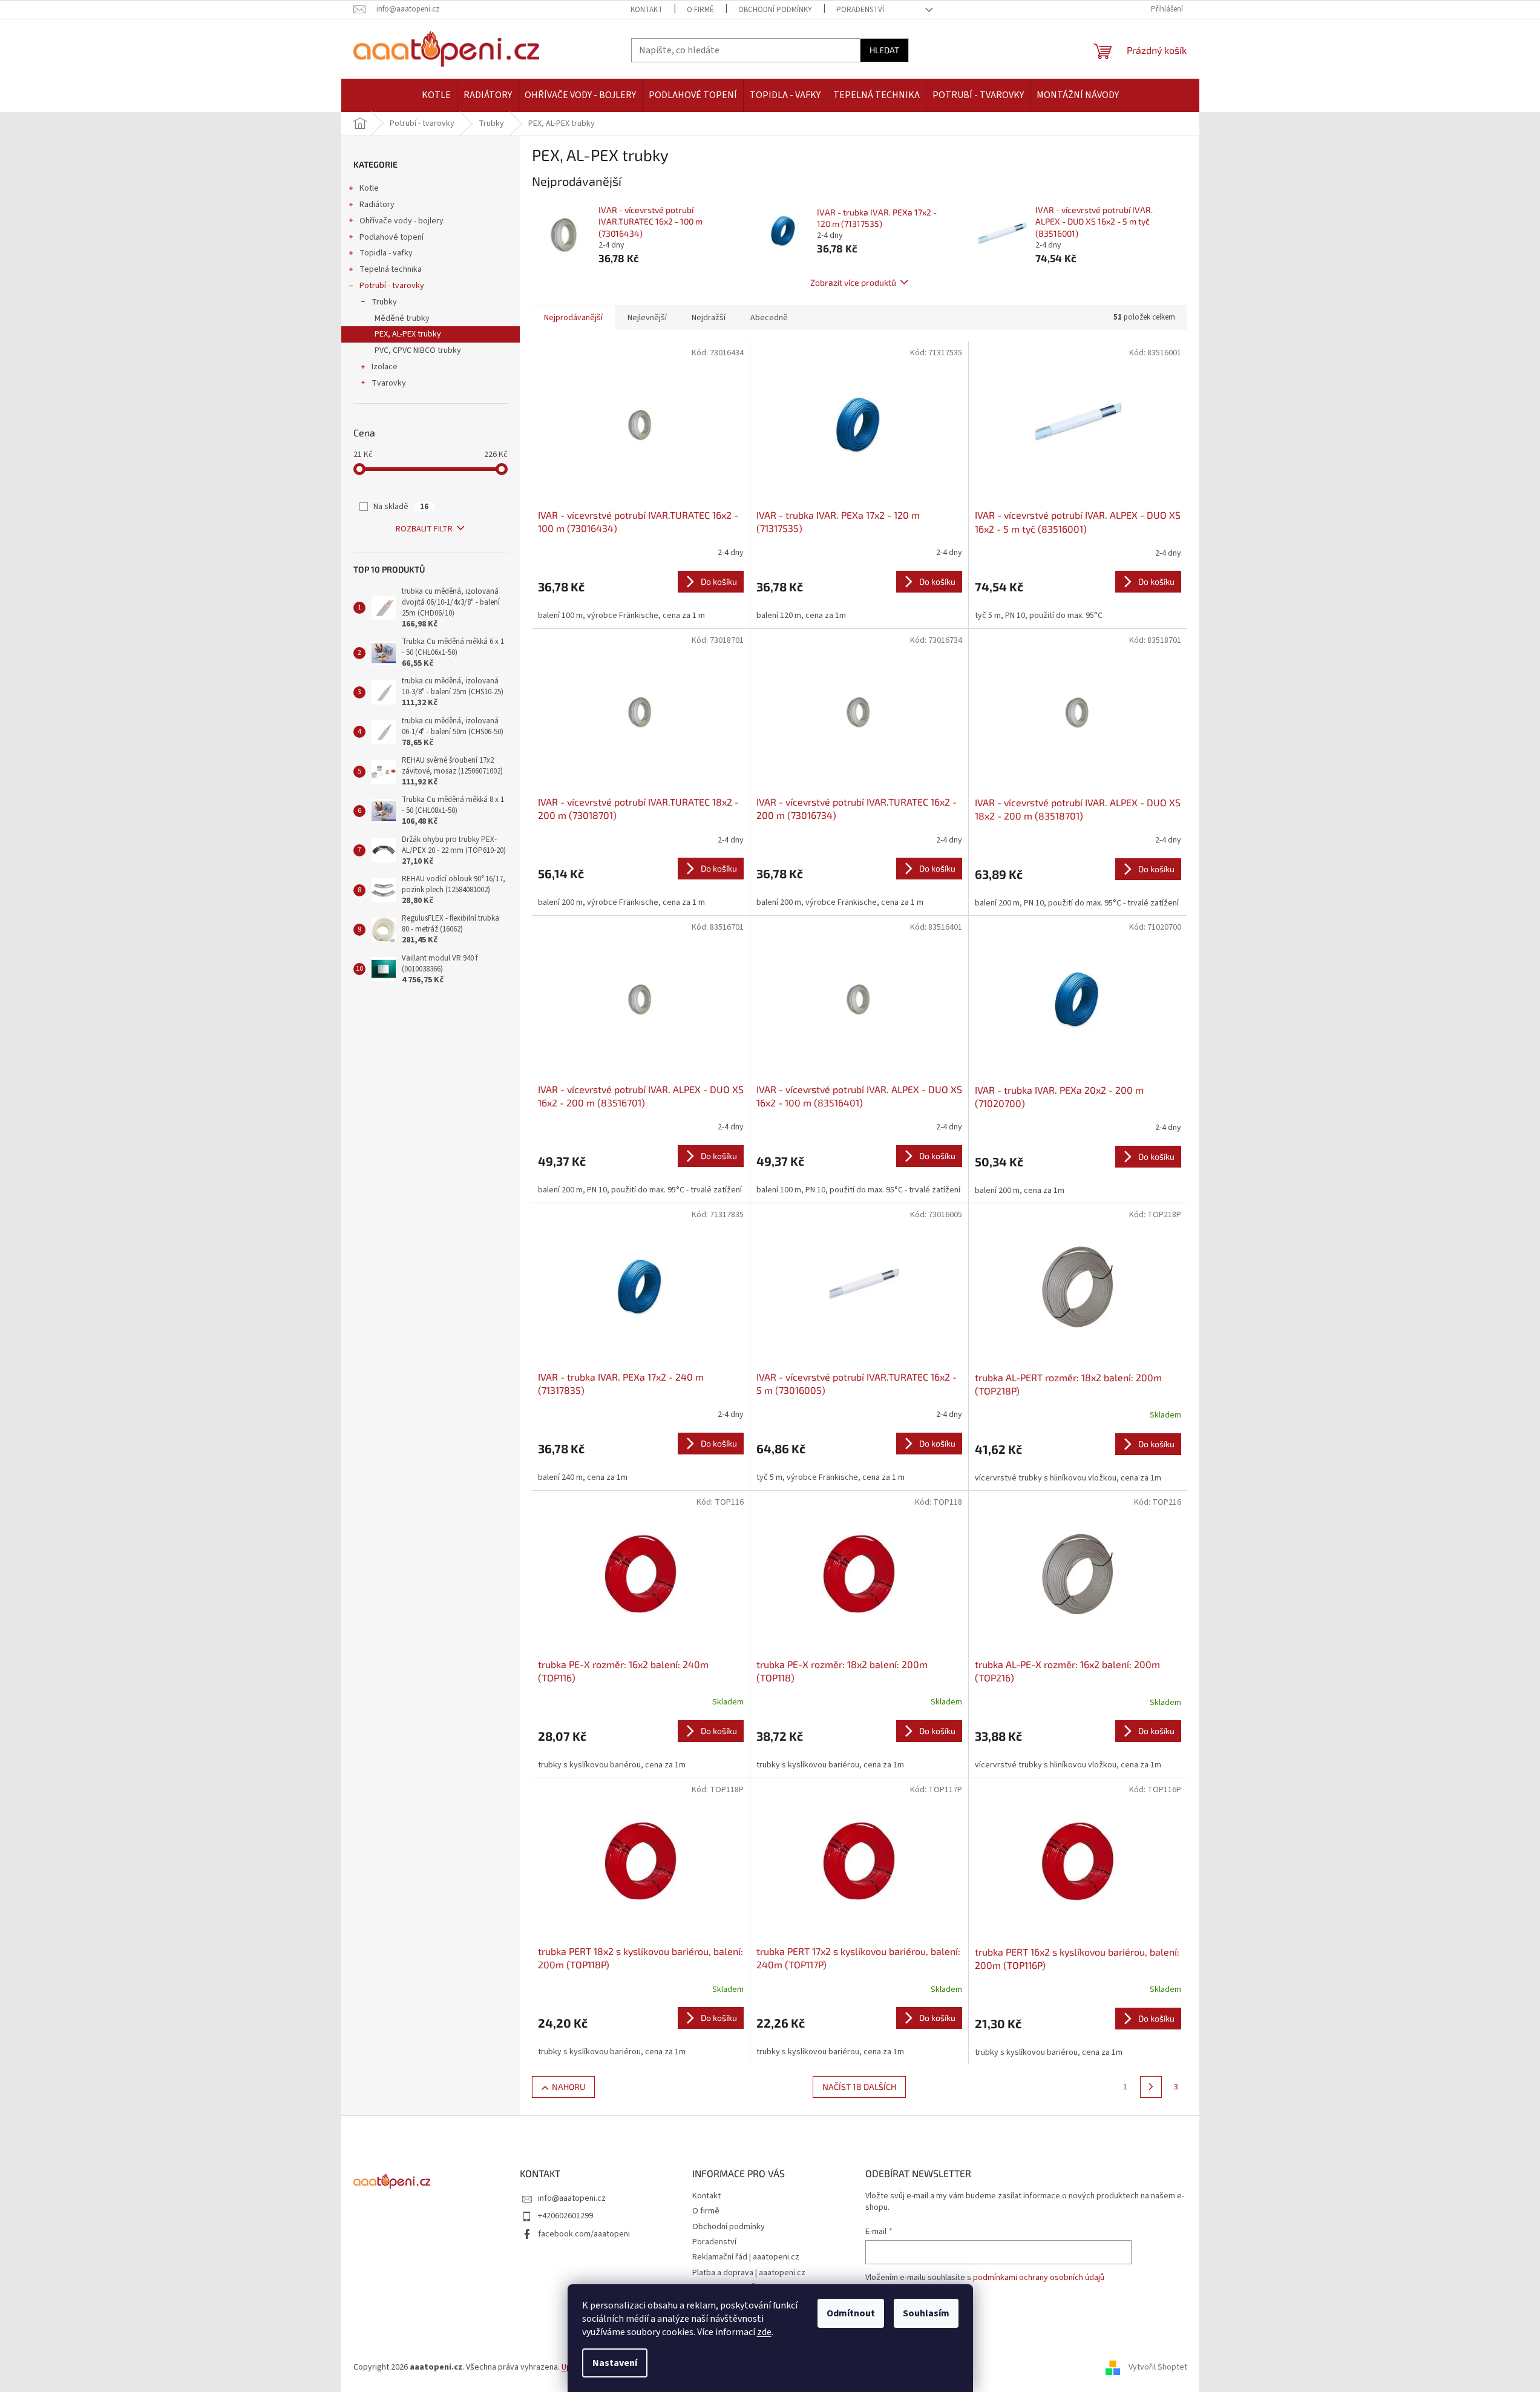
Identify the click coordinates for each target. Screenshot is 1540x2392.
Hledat (884, 50)
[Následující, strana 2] (1151, 2087)
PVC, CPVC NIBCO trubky (418, 350)
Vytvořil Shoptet (1158, 2367)
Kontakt (647, 10)
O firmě (700, 10)
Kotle (369, 188)
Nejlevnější (647, 318)
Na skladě (401, 507)
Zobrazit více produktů (853, 282)
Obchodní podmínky (775, 10)
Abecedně (769, 318)
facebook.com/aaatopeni (584, 2234)
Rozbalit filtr (424, 529)
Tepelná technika (391, 269)
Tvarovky (389, 383)
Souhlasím (926, 2313)
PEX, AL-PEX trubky (408, 334)
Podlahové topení (392, 237)
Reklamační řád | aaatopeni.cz (746, 2257)
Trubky (384, 302)
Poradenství (860, 10)
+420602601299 (565, 2216)
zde (764, 2332)
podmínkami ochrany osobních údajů (1039, 2278)
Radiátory (377, 205)
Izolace (385, 367)
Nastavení (615, 2363)
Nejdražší (709, 318)
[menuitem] (436, 95)
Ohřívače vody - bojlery (401, 221)
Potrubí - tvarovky (392, 286)
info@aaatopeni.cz (572, 2198)
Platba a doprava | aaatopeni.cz (749, 2273)
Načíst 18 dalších (859, 2087)
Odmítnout (851, 2313)
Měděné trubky (402, 318)
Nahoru (568, 2087)
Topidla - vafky (386, 253)
